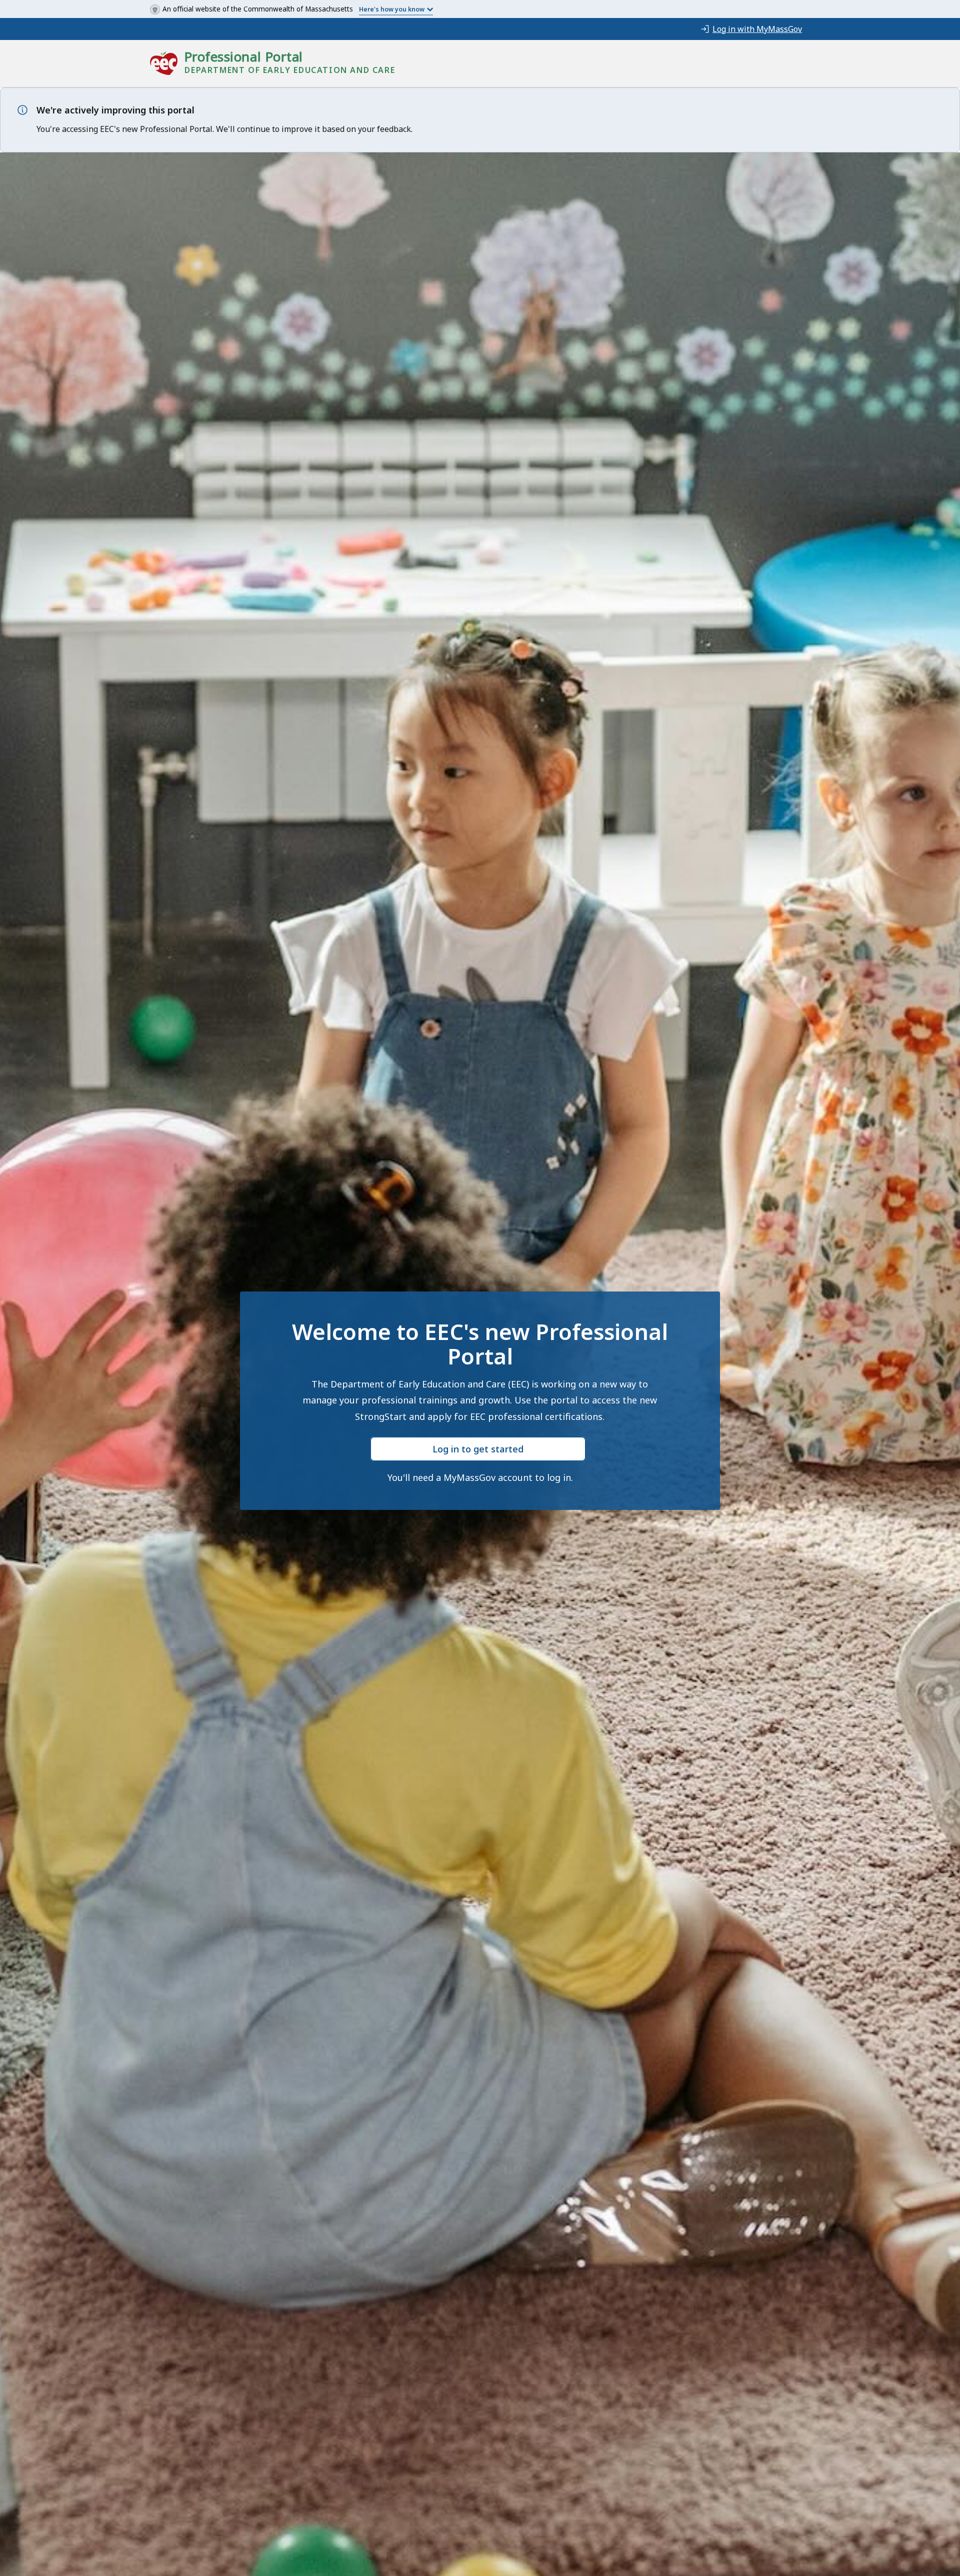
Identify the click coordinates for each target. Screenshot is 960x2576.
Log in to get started (478, 1449)
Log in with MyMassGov (757, 29)
